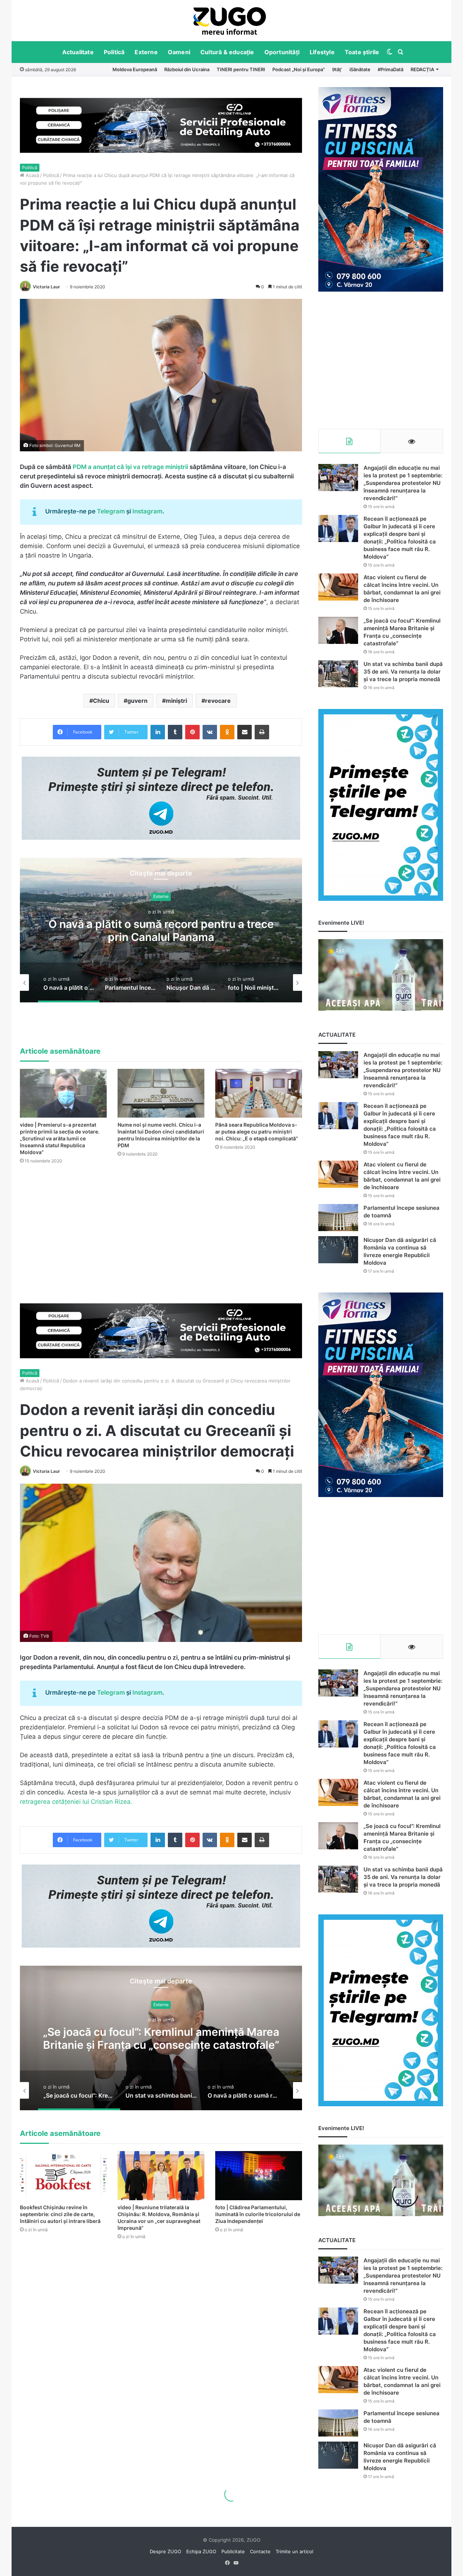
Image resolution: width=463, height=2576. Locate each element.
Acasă (32, 175)
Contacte (260, 2551)
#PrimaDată (390, 69)
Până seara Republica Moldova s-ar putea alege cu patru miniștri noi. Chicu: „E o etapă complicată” (257, 1132)
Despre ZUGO (165, 2551)
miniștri (176, 701)
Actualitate (78, 52)
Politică (114, 52)
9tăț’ (337, 69)
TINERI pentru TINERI (241, 69)
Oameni (179, 52)
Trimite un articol (294, 2551)
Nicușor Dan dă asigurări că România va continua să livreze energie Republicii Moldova (161, 930)
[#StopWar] (230, 21)
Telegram (111, 511)
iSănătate (360, 69)
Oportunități (282, 52)
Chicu (101, 701)
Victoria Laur (46, 287)
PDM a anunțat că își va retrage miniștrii (130, 467)
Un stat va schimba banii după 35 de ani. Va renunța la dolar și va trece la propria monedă (403, 672)
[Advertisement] (381, 360)
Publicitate (233, 2551)
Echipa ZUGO (201, 2551)
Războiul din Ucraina (187, 69)
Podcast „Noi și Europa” (299, 69)
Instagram (147, 511)
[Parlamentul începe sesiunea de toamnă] (338, 1218)
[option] (230, 21)
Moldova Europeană (135, 69)
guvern (137, 701)
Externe (146, 52)
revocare (218, 701)
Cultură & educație (227, 52)
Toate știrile (362, 52)
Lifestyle (322, 52)
